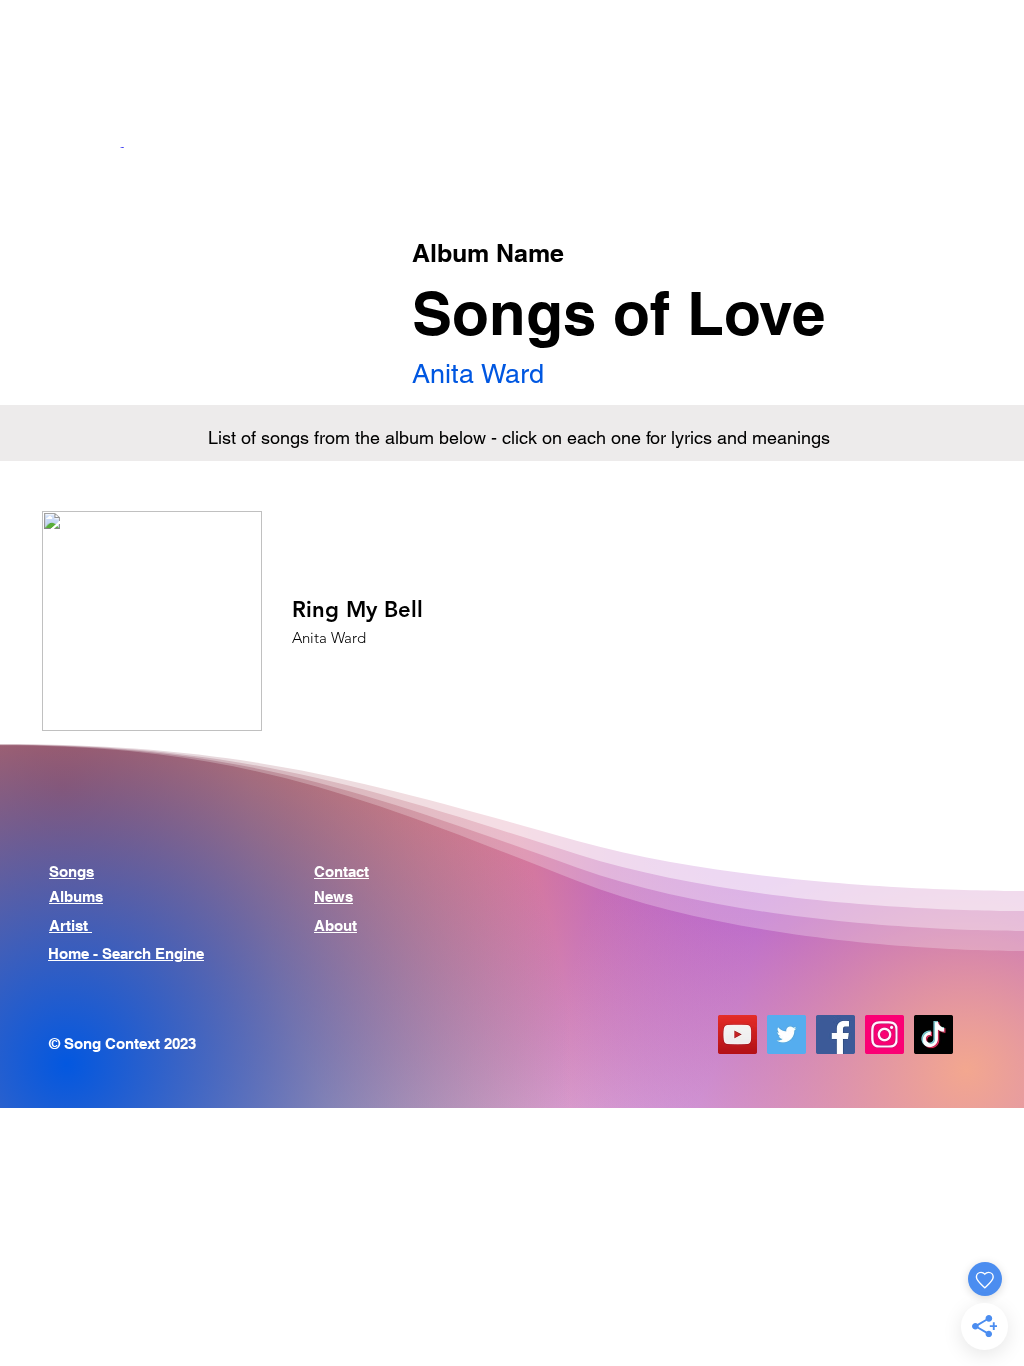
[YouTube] (737, 1034)
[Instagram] (884, 1034)
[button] (958, 47)
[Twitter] (786, 1034)
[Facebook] (835, 1034)
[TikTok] (933, 1034)
